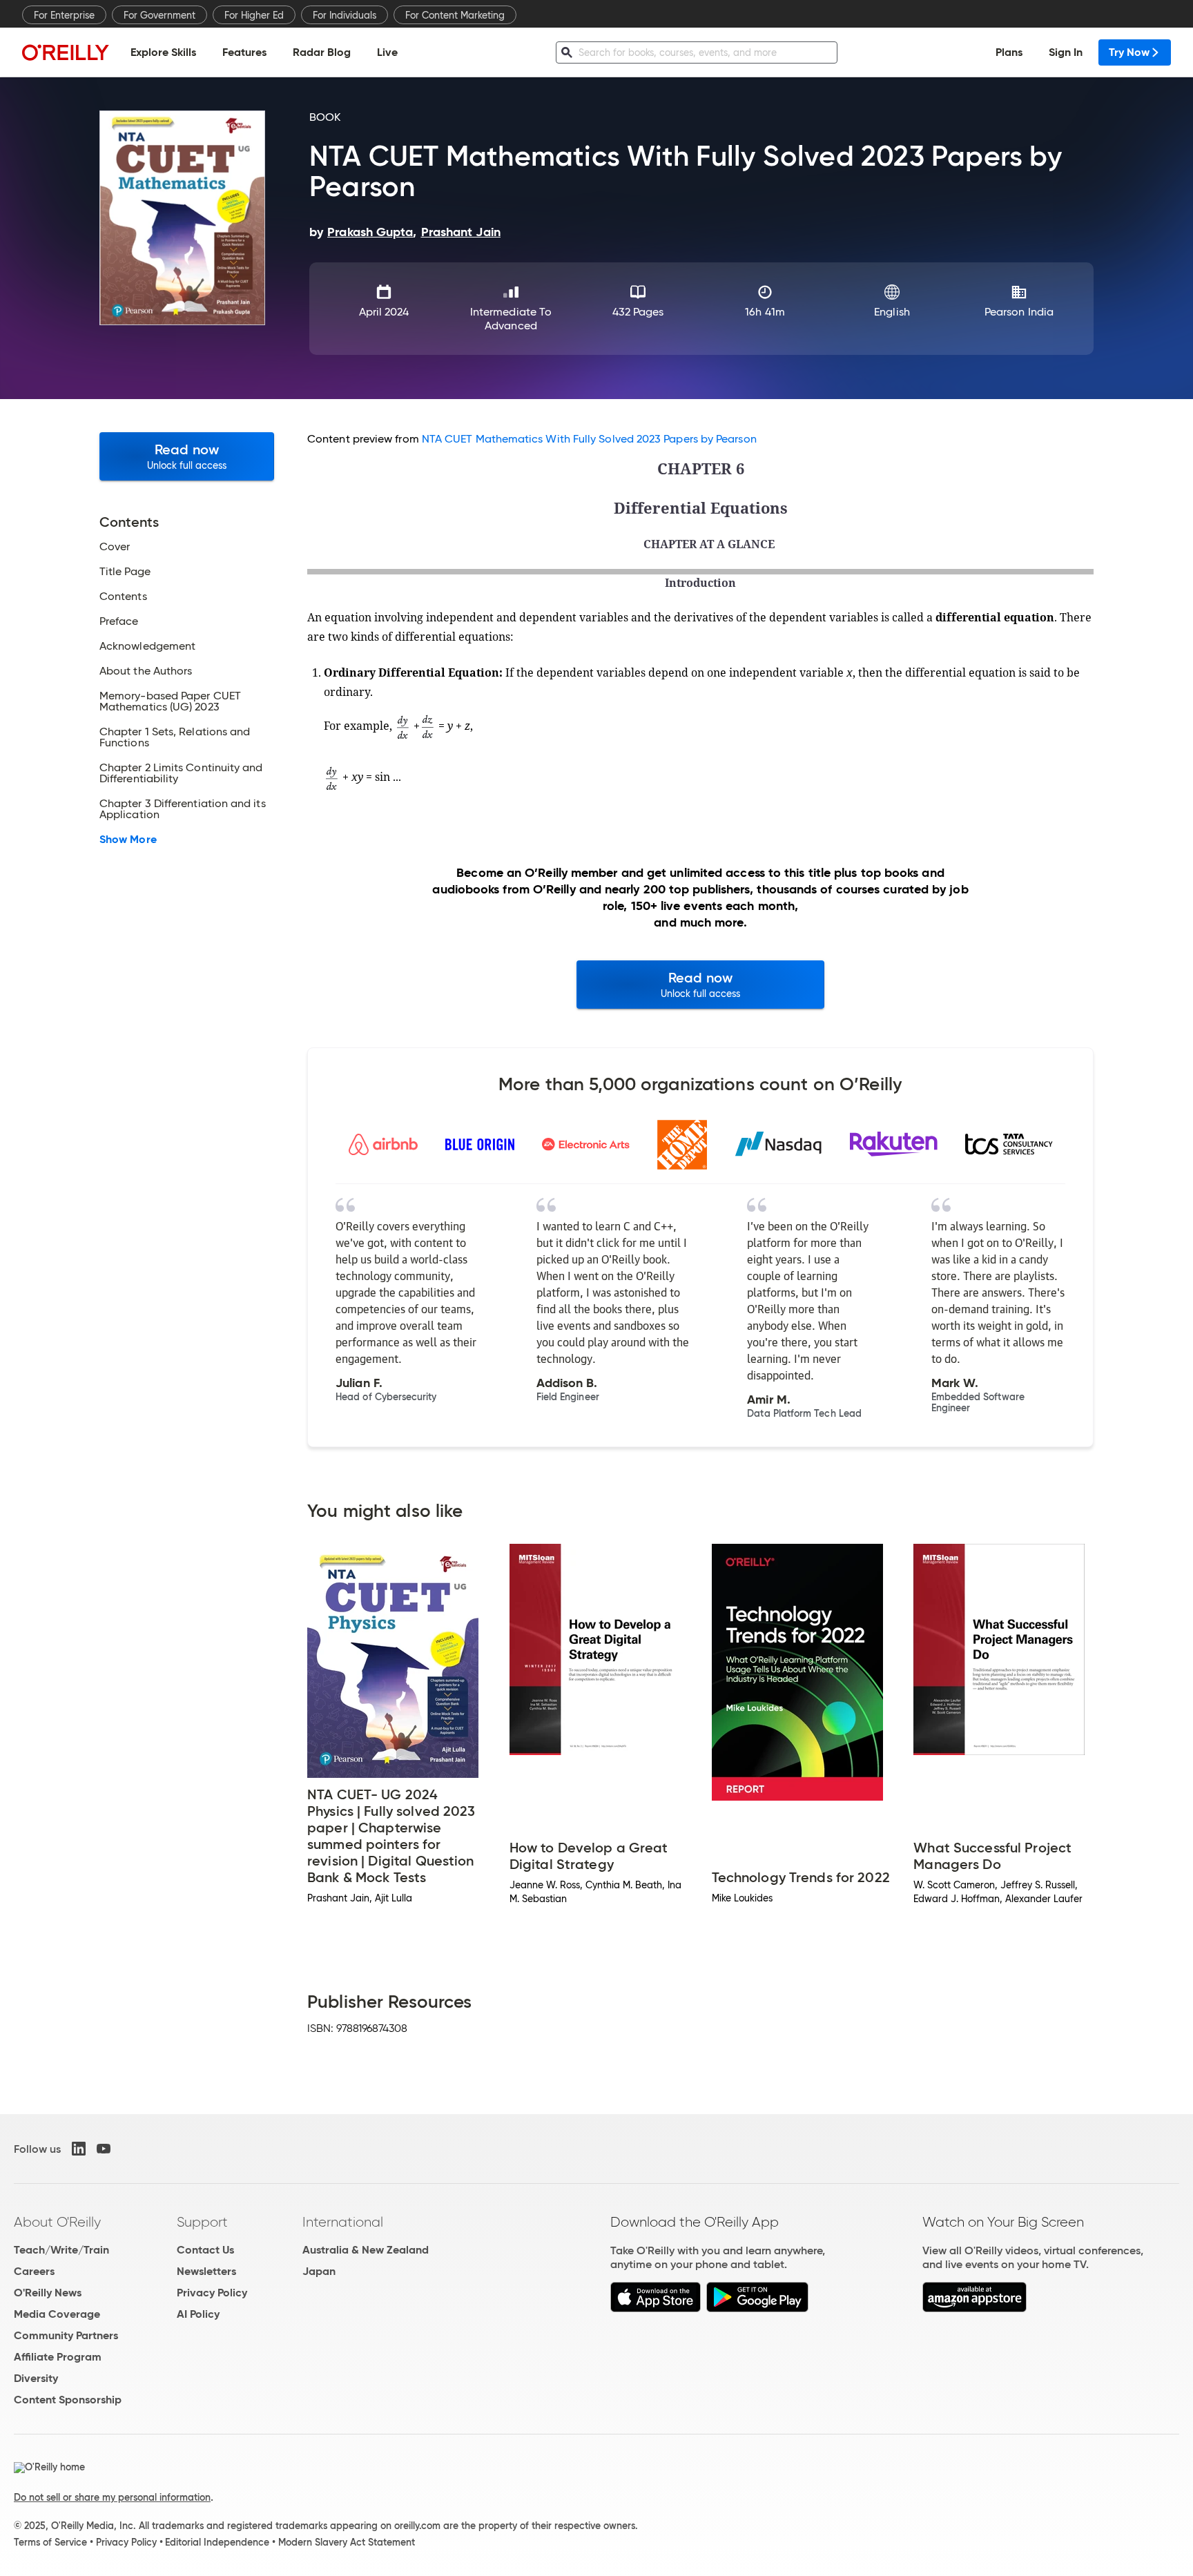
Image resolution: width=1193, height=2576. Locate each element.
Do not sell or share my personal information (112, 2497)
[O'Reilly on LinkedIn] (79, 2149)
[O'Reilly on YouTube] (104, 2149)
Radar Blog (322, 52)
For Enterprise (64, 15)
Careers (34, 2271)
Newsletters (206, 2271)
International (343, 2222)
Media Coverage (57, 2314)
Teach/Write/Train (61, 2250)
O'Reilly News (48, 2293)
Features (244, 52)
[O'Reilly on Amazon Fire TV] (974, 2308)
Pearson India (1019, 312)
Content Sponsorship (68, 2400)
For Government (159, 15)
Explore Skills (163, 52)
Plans (1009, 52)
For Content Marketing (455, 15)
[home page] (66, 52)
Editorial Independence (217, 2542)
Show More (128, 840)
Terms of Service (50, 2542)
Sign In (1066, 52)
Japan (319, 2271)
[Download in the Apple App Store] (656, 2308)
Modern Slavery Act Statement (347, 2542)
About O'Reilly (57, 2222)
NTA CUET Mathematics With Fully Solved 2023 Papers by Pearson (589, 439)
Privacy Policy (212, 2293)
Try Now (1129, 52)
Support (202, 2222)
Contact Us (205, 2250)
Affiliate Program (58, 2357)
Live (387, 52)
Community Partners (66, 2335)
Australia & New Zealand (366, 2250)
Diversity (36, 2378)
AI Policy (198, 2314)
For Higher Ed (254, 15)
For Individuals (345, 15)
